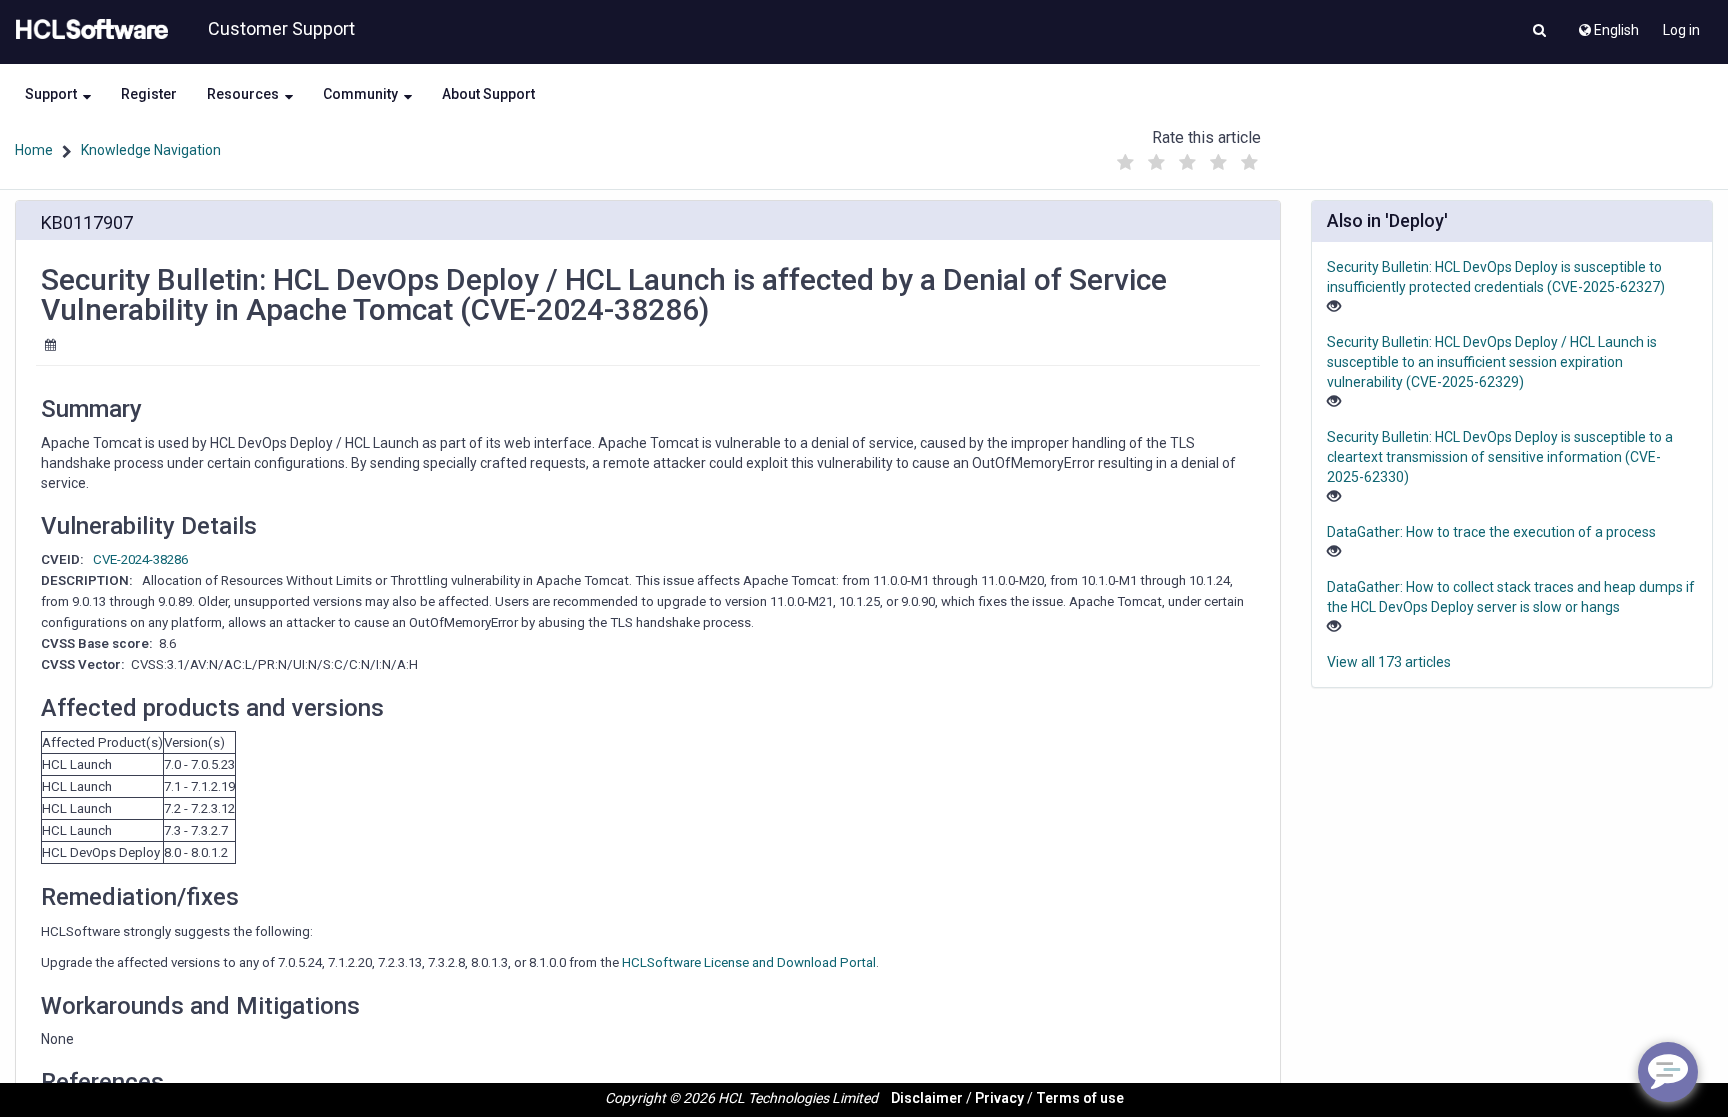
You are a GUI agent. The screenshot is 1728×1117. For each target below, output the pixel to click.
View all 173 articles (1389, 662)
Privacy (999, 1098)
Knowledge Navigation (151, 150)
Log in (1681, 30)
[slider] (1187, 157)
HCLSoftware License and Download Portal (749, 962)
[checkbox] (1125, 163)
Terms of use (1080, 1098)
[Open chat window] (1668, 1072)
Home (34, 150)
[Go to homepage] (88, 30)
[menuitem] (1607, 25)
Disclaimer (927, 1098)
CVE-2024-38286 (140, 559)
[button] (1539, 32)
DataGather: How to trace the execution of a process (1491, 532)
